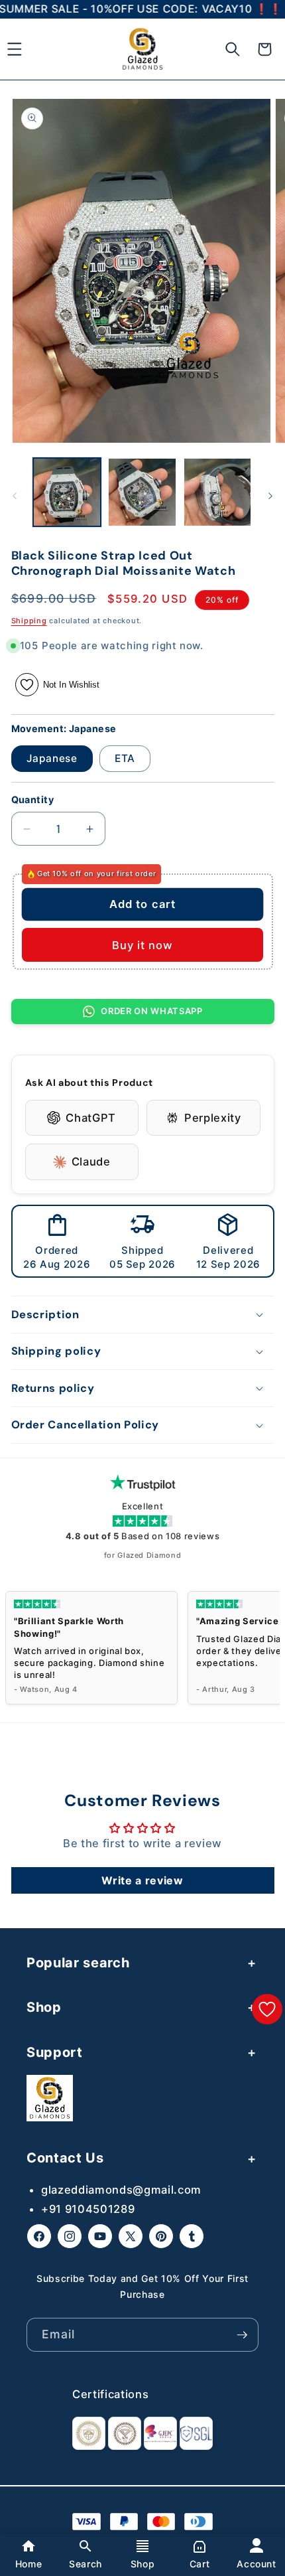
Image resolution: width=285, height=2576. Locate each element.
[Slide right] (270, 496)
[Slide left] (15, 496)
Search (85, 2564)
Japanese (52, 758)
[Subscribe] (242, 2335)
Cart (200, 2564)
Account (256, 2564)
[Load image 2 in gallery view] (142, 492)
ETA (125, 758)
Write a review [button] (142, 1880)
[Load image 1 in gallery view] (67, 492)
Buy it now (143, 945)
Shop (143, 2564)
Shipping (29, 621)
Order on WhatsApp (151, 1011)
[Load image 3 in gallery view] (218, 492)
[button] (233, 49)
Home (29, 2564)
